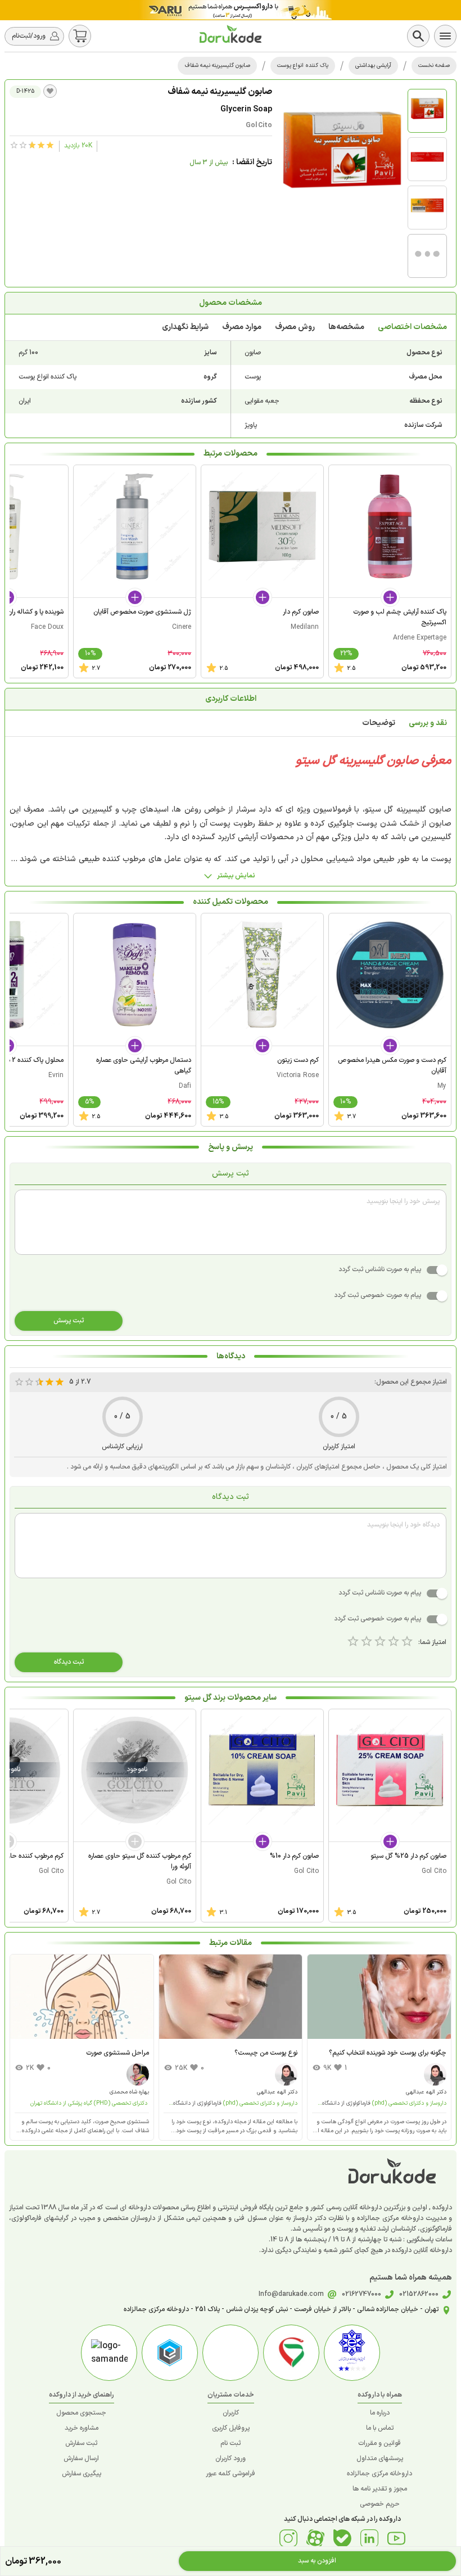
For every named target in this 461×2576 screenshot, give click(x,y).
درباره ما (380, 2413)
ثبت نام (231, 2443)
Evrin (56, 1075)
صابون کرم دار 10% (294, 1856)
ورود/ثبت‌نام (29, 36)
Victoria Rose (298, 1075)
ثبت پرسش (69, 1321)
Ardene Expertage (420, 638)
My (442, 1086)
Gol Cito (259, 125)
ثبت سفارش (81, 2443)
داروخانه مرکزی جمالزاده (379, 2474)
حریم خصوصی (380, 2504)
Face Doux (47, 627)
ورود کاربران (231, 2458)
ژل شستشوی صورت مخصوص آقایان (142, 612)
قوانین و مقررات (379, 2443)
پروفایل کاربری (231, 2428)
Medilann (305, 627)
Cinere (182, 627)
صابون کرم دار (301, 612)
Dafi (185, 1086)
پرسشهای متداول (380, 2458)
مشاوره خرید (82, 2428)
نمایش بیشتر (236, 876)
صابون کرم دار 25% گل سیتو (408, 1856)
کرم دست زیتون (298, 1060)
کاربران (231, 2413)
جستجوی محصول (81, 2413)
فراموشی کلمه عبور (231, 2474)
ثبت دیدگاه (69, 1662)
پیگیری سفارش (82, 2474)
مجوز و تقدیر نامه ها (380, 2489)
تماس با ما (380, 2428)
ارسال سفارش (81, 2458)
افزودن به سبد (317, 2561)
